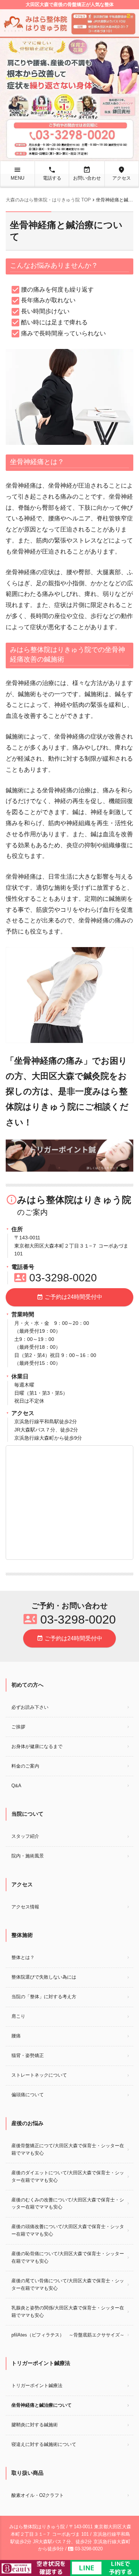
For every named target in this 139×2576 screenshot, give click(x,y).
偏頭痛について (28, 2095)
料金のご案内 (25, 1766)
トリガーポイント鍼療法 (37, 2385)
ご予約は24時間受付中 (69, 1297)
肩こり (18, 2016)
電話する (52, 173)
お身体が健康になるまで (37, 1746)
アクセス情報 (25, 1907)
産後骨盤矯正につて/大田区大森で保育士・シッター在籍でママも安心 (68, 2149)
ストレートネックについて (39, 2075)
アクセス (122, 173)
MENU (17, 173)
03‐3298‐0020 (56, 1278)
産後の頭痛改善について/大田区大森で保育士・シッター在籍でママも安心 (68, 2230)
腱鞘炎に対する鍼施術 (35, 2425)
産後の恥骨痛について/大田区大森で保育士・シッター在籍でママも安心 (68, 2257)
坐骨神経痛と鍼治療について (42, 2405)
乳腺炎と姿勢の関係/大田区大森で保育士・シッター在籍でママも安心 (68, 2312)
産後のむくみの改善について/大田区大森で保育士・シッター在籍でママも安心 (68, 2204)
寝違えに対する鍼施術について (44, 2444)
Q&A (16, 1786)
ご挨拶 (18, 1727)
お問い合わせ (87, 173)
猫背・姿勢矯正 (28, 2055)
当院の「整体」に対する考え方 (44, 1997)
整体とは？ (23, 1957)
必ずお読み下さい (30, 1707)
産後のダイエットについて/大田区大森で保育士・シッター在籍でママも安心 (68, 2176)
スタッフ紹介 (25, 1836)
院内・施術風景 (28, 1856)
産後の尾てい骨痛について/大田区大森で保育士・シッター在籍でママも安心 (68, 2284)
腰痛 (16, 2036)
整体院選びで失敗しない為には (44, 1977)
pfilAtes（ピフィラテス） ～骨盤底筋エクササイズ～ (68, 2335)
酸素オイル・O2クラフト (38, 2495)
